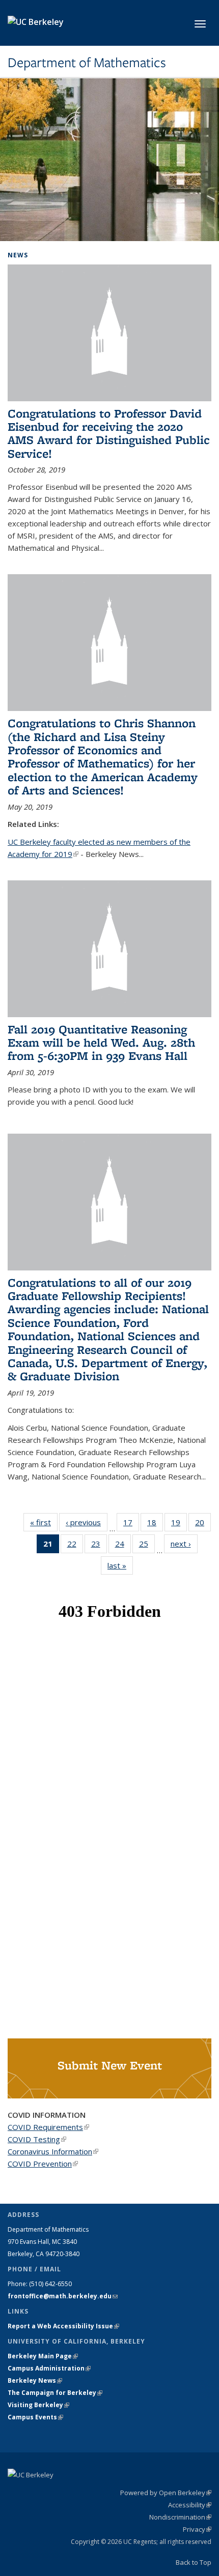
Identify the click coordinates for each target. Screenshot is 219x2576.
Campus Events (35, 2417)
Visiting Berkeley (38, 2405)
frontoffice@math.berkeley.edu (63, 2296)
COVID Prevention (43, 2164)
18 (155, 1524)
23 (99, 1546)
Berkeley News (35, 2380)
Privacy (197, 2529)
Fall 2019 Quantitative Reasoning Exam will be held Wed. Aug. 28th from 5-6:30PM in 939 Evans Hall (101, 1043)
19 (179, 1524)
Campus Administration (49, 2368)
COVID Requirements (48, 2127)
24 (123, 1546)
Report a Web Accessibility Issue (63, 2326)
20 (203, 1524)
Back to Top (194, 2562)
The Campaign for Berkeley (55, 2393)
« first (44, 1522)
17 (131, 1524)
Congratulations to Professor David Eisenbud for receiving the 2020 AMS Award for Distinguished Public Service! (109, 433)
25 (147, 1546)
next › (184, 1544)
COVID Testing (37, 2139)
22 (75, 1546)
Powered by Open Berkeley (166, 2493)
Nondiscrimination (180, 2517)
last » (120, 1565)
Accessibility (190, 2505)
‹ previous (87, 1522)
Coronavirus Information (53, 2151)
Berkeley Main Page (43, 2356)
